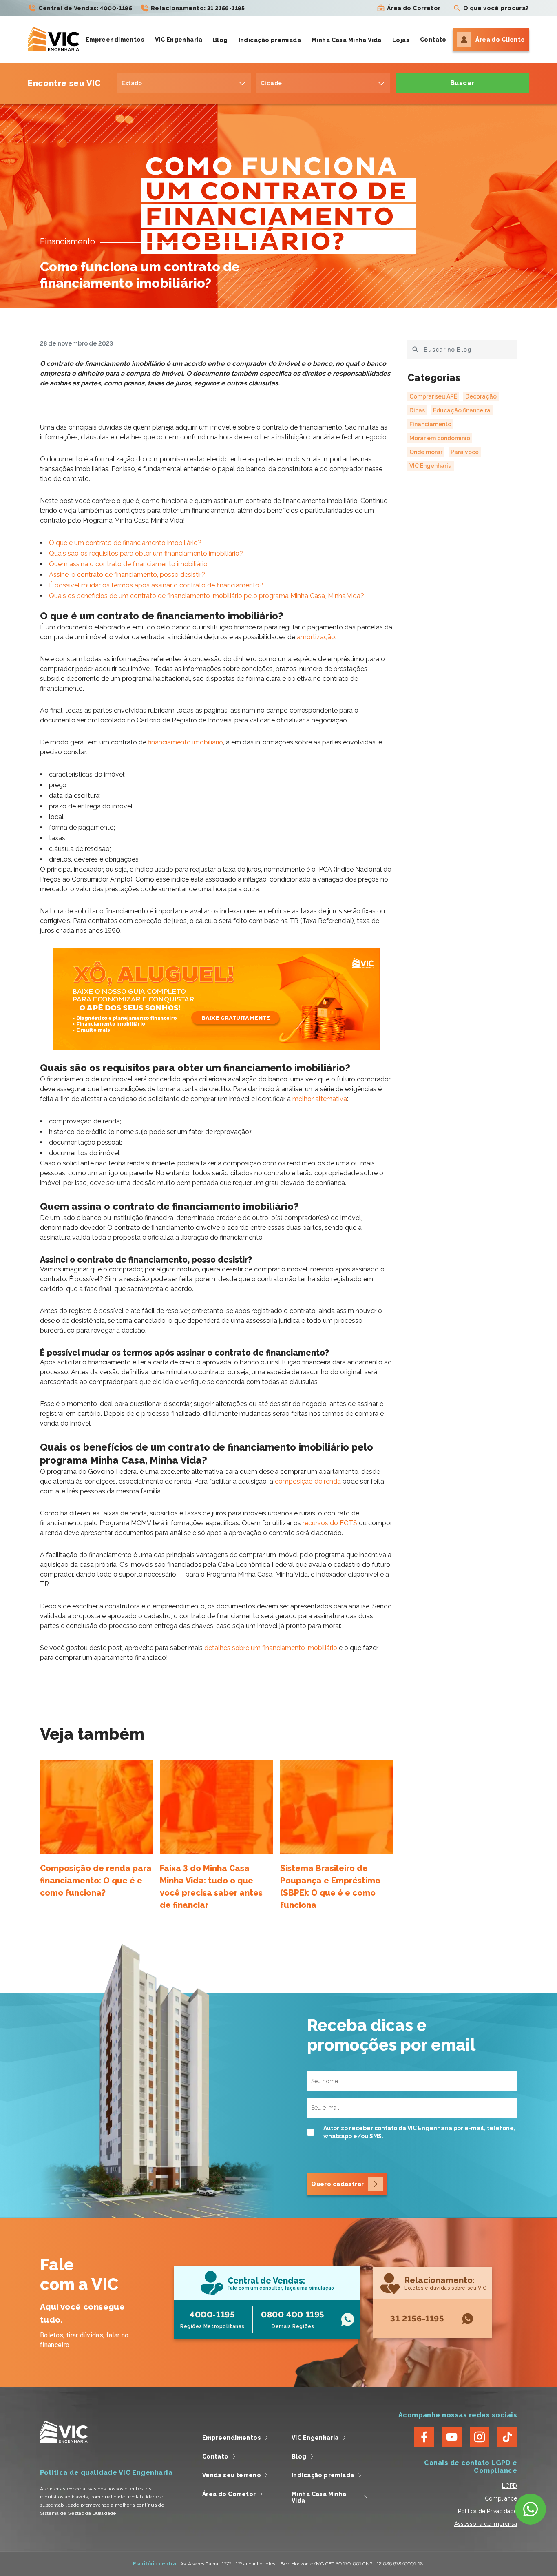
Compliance (501, 2498)
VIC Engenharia (179, 40)
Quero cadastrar (337, 2184)
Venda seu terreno (232, 2475)
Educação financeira (462, 410)
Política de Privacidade (487, 2511)
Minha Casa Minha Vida (347, 40)
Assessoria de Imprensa (486, 2524)
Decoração (481, 396)
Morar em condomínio (440, 438)
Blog (220, 40)
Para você (465, 452)
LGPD (509, 2486)
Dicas (417, 410)
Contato (433, 40)
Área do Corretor (414, 8)
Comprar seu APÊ (433, 396)
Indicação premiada (270, 40)
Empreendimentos (115, 40)
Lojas (401, 40)
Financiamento (430, 424)
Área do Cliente (500, 40)
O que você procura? (496, 8)
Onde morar (426, 452)
